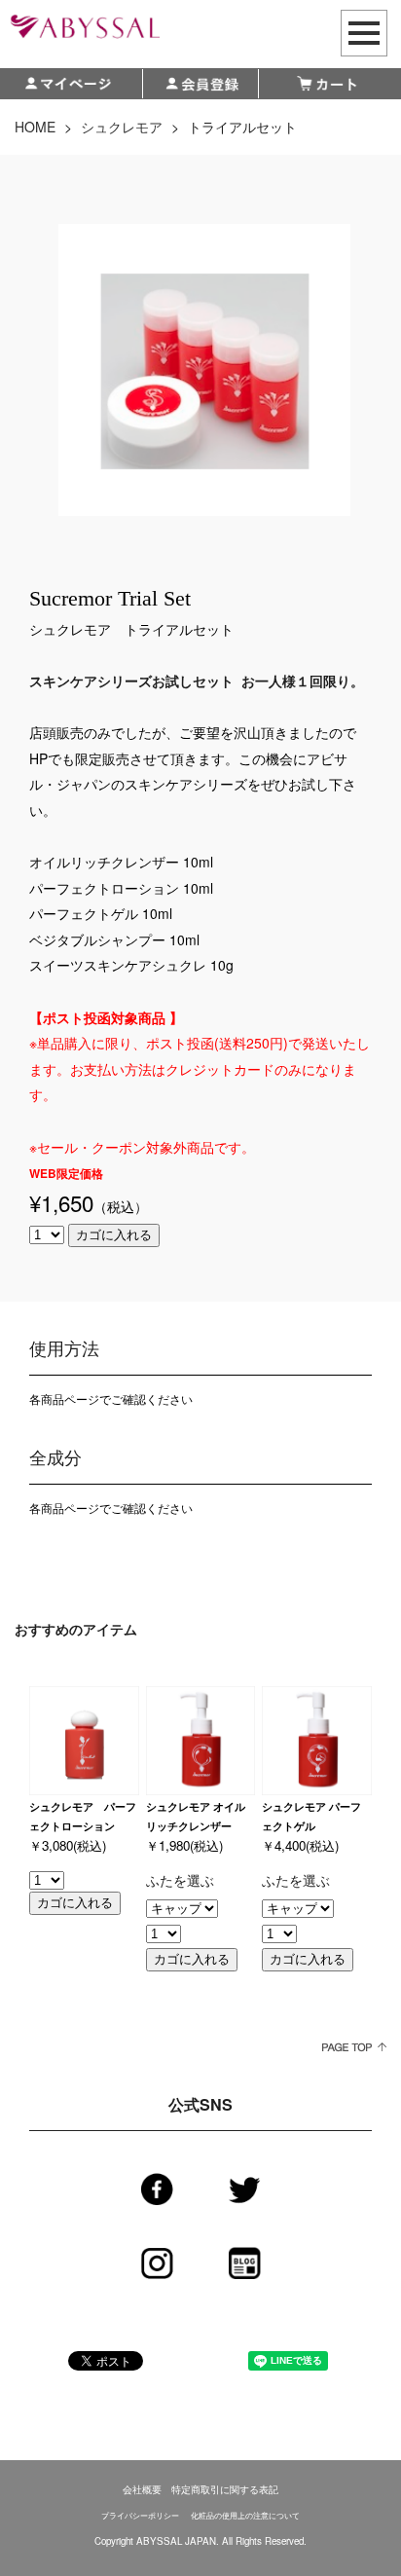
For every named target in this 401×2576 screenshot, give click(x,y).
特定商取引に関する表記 (225, 2489)
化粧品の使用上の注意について (245, 2515)
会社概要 (142, 2489)
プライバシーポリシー (140, 2515)
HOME (35, 127)
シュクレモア (122, 127)
